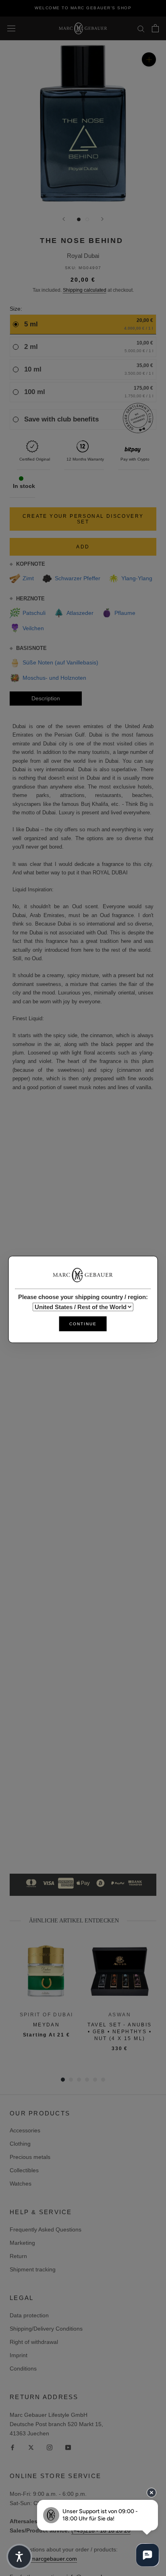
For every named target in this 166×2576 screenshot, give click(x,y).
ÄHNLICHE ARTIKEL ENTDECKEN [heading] (74, 1921)
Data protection (29, 2315)
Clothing (20, 2144)
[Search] (141, 28)
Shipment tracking (33, 2269)
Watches (21, 2184)
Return (18, 2256)
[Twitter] (31, 2447)
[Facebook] (12, 2447)
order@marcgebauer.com (44, 2559)
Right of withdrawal (34, 2342)
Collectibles (24, 2170)
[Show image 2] (87, 219)
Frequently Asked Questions (46, 2229)
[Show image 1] (79, 219)
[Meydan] (46, 1972)
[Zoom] (149, 59)
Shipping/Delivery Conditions (46, 2329)
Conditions (23, 2368)
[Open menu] (11, 28)
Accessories (25, 2130)
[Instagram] (50, 2447)
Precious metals (30, 2157)
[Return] (64, 219)
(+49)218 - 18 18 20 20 (101, 2530)
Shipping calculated (85, 290)
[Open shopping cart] (155, 28)
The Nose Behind (82, 241)
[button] (19, 2557)
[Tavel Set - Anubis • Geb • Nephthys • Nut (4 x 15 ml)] (120, 1972)
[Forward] (102, 219)
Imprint (19, 2355)
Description (46, 698)
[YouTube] (68, 2447)
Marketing (22, 2243)
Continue (83, 1324)
